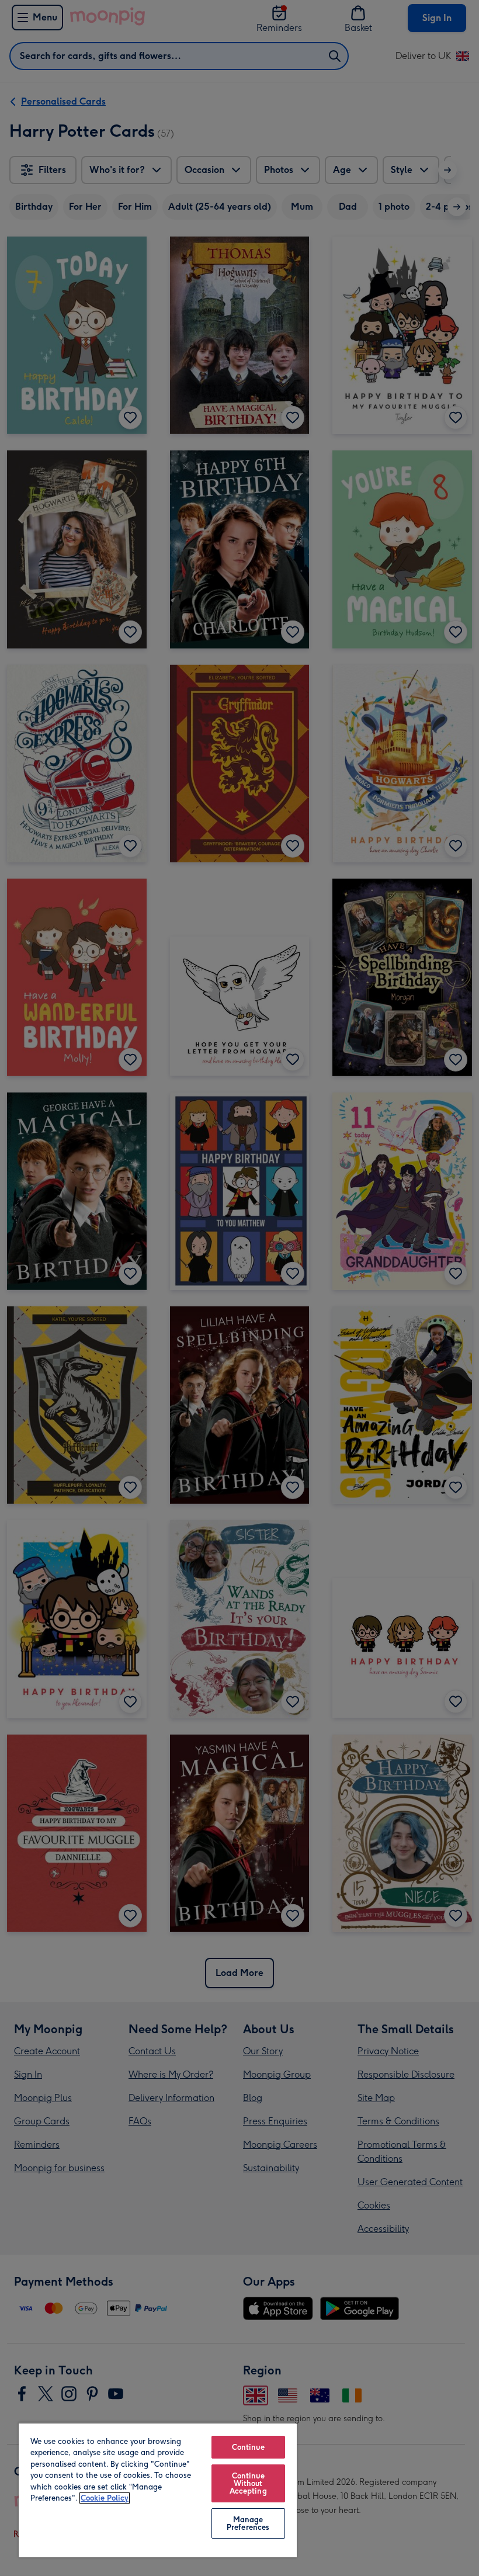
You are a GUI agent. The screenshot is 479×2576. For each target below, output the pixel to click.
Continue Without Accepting (248, 2483)
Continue (248, 2447)
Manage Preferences (248, 2523)
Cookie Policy (105, 2498)
